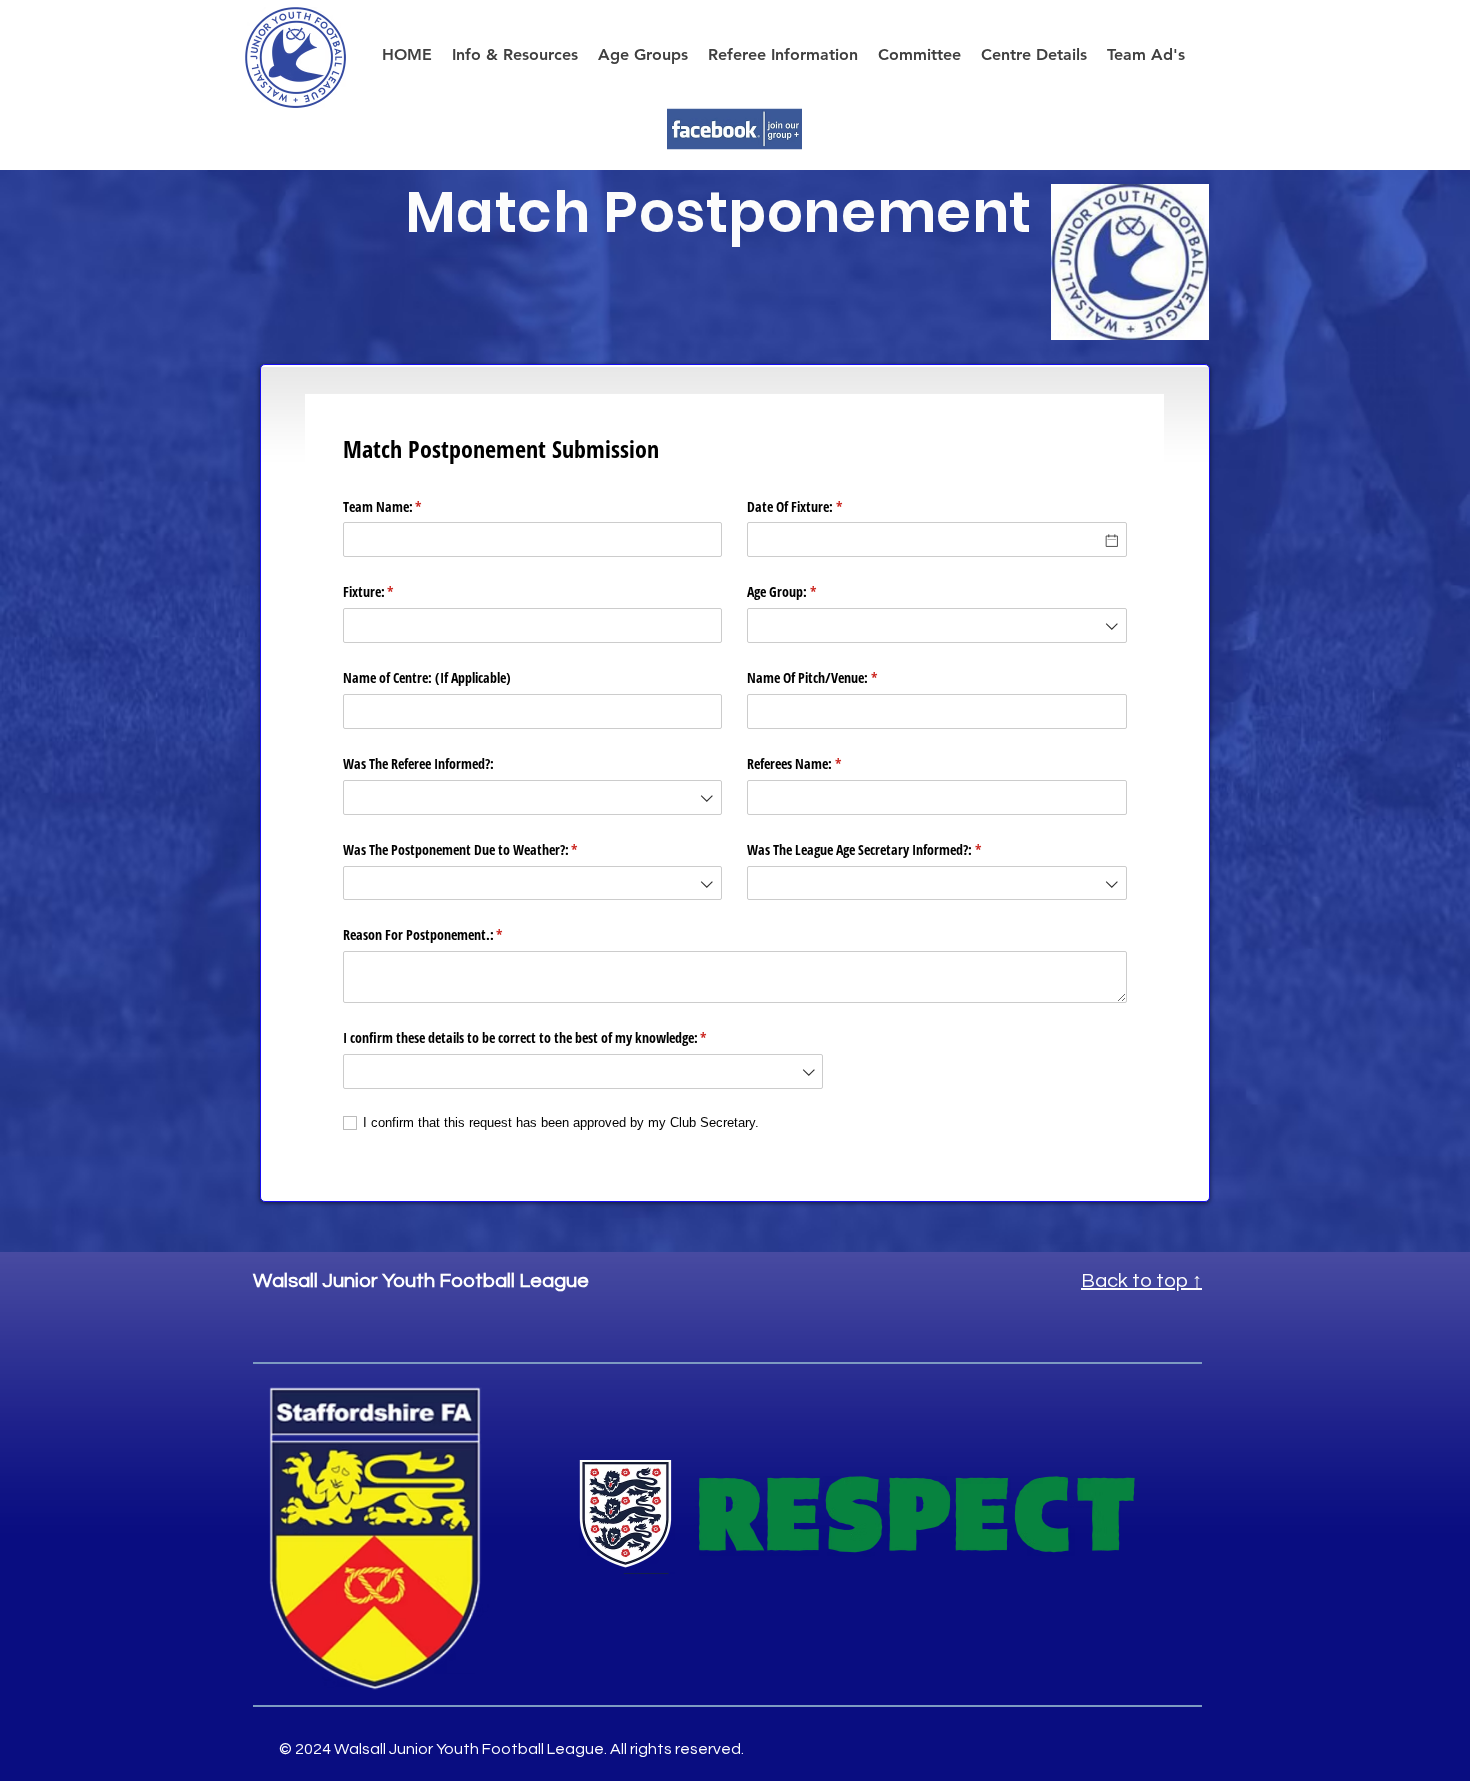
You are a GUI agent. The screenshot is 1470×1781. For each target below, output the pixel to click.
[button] (1034, 54)
